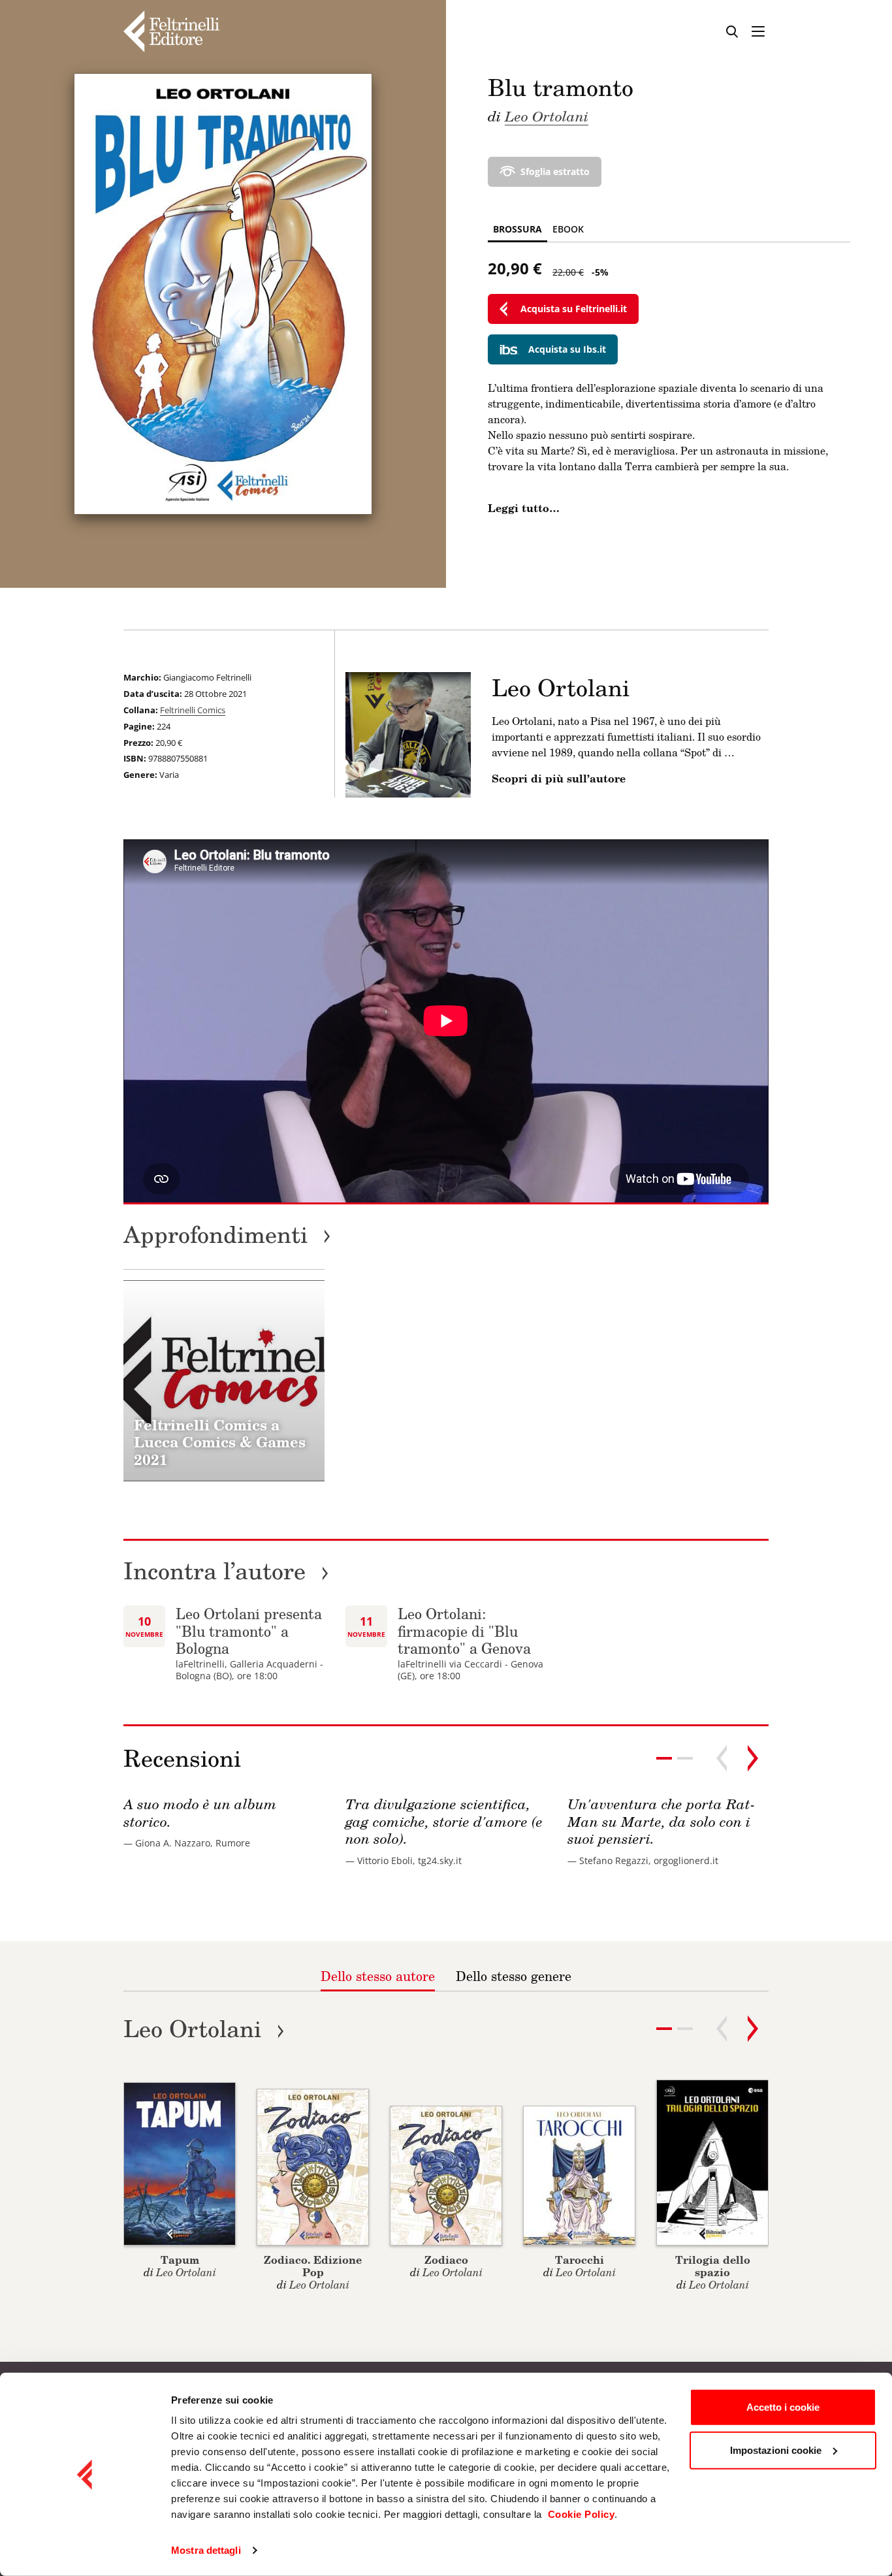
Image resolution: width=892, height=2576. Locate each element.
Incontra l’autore (226, 1570)
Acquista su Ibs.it (567, 349)
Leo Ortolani (547, 116)
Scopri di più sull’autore (559, 779)
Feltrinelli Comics (193, 710)
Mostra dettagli (206, 2550)
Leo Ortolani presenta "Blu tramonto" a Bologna (249, 1631)
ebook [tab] (568, 229)
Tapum (180, 2260)
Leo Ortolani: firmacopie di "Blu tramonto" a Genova (464, 1631)
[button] (685, 1758)
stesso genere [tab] (514, 1976)
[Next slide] (753, 1758)
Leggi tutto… (524, 508)
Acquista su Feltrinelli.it (574, 309)
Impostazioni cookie (776, 2450)
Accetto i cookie (783, 2407)
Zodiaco (446, 2260)
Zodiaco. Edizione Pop (313, 2266)
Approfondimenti (227, 1234)
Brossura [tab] (518, 229)
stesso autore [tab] (378, 1976)
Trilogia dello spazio (713, 2266)
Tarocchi (580, 2260)
